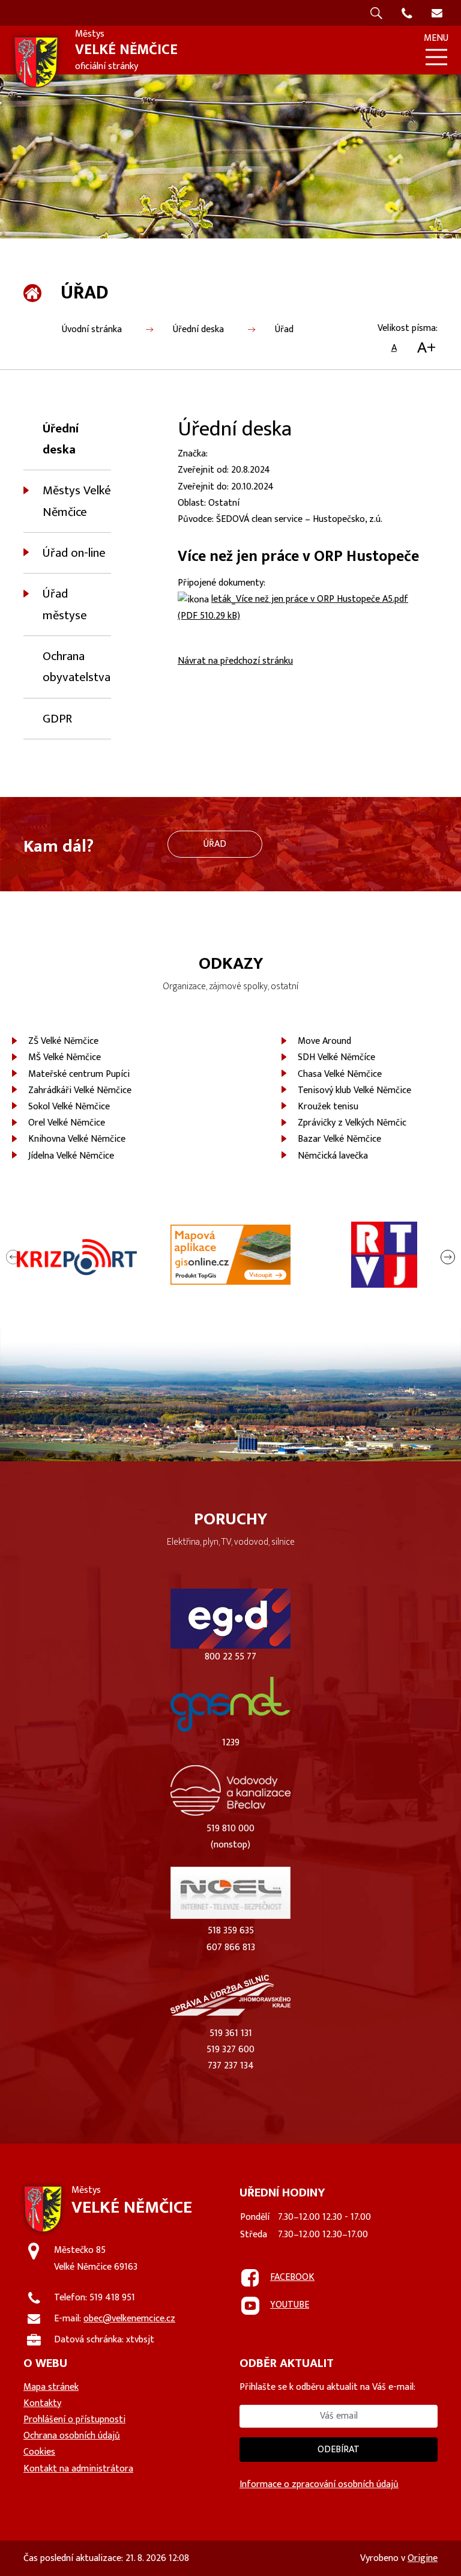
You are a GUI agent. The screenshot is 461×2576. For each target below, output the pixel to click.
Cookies (39, 2452)
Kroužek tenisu (328, 1107)
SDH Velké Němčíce (336, 1057)
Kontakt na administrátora (78, 2469)
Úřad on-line (74, 553)
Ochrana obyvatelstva (77, 667)
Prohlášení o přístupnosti (74, 2420)
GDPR (57, 719)
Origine (423, 2558)
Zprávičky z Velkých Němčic (352, 1123)
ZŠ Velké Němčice (63, 1041)
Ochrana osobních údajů (72, 2436)
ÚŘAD (215, 844)
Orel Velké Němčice (67, 1123)
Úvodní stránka (92, 329)
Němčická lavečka (333, 1156)
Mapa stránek (51, 2387)
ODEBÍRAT (339, 2450)
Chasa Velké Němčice (340, 1074)
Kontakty (42, 2403)
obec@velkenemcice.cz (129, 2319)
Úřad (284, 329)
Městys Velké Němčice (77, 501)
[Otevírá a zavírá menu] (436, 57)
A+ (426, 348)
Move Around (324, 1041)
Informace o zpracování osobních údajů (319, 2484)
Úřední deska (198, 329)
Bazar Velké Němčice (339, 1139)
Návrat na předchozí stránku (235, 661)
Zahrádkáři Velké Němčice (80, 1090)
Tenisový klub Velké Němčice (354, 1090)
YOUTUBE (290, 2305)
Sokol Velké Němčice (69, 1107)
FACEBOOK (292, 2277)
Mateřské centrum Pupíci (79, 1074)
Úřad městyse (65, 604)
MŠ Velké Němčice (65, 1057)
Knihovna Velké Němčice (77, 1139)
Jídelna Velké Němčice (71, 1156)
